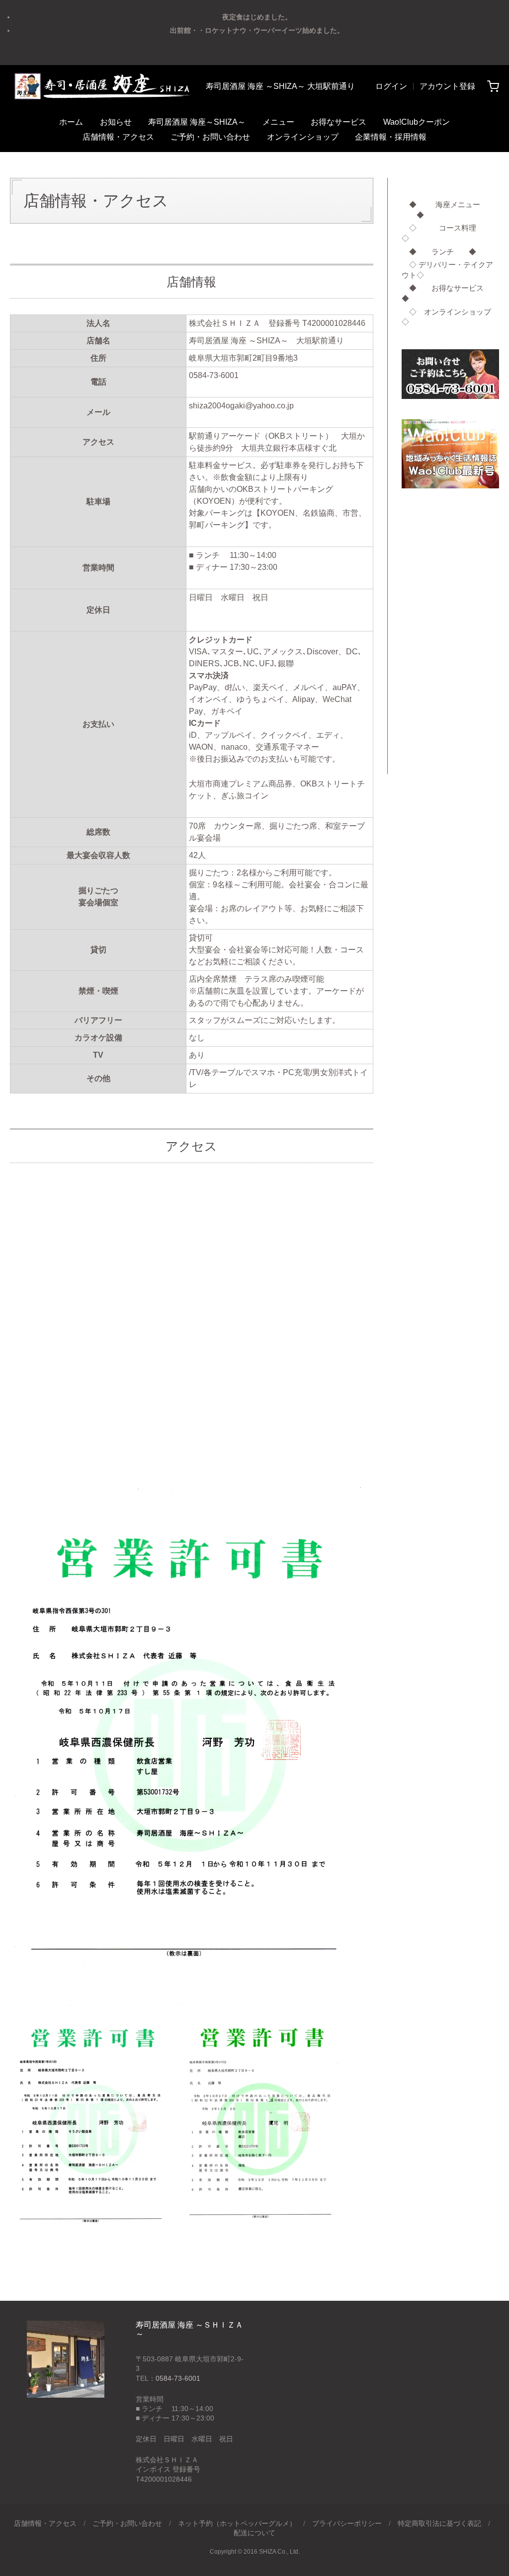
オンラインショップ (303, 137)
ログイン (391, 86)
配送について (254, 2533)
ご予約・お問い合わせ (210, 137)
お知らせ (116, 122)
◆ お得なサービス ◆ (450, 293)
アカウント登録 (447, 86)
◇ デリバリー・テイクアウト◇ (447, 270)
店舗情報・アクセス (118, 137)
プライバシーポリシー (347, 2523)
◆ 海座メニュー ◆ (441, 210)
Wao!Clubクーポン (417, 122)
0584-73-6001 (178, 2378)
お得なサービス (339, 122)
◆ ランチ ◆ (439, 252)
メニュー (278, 122)
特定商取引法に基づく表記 (439, 2523)
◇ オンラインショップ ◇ (450, 317)
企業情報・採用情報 (391, 137)
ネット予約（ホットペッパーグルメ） (237, 2523)
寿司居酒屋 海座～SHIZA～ (197, 122)
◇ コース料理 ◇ (450, 233)
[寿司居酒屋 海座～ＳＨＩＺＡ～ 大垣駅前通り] (102, 86)
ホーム (71, 122)
